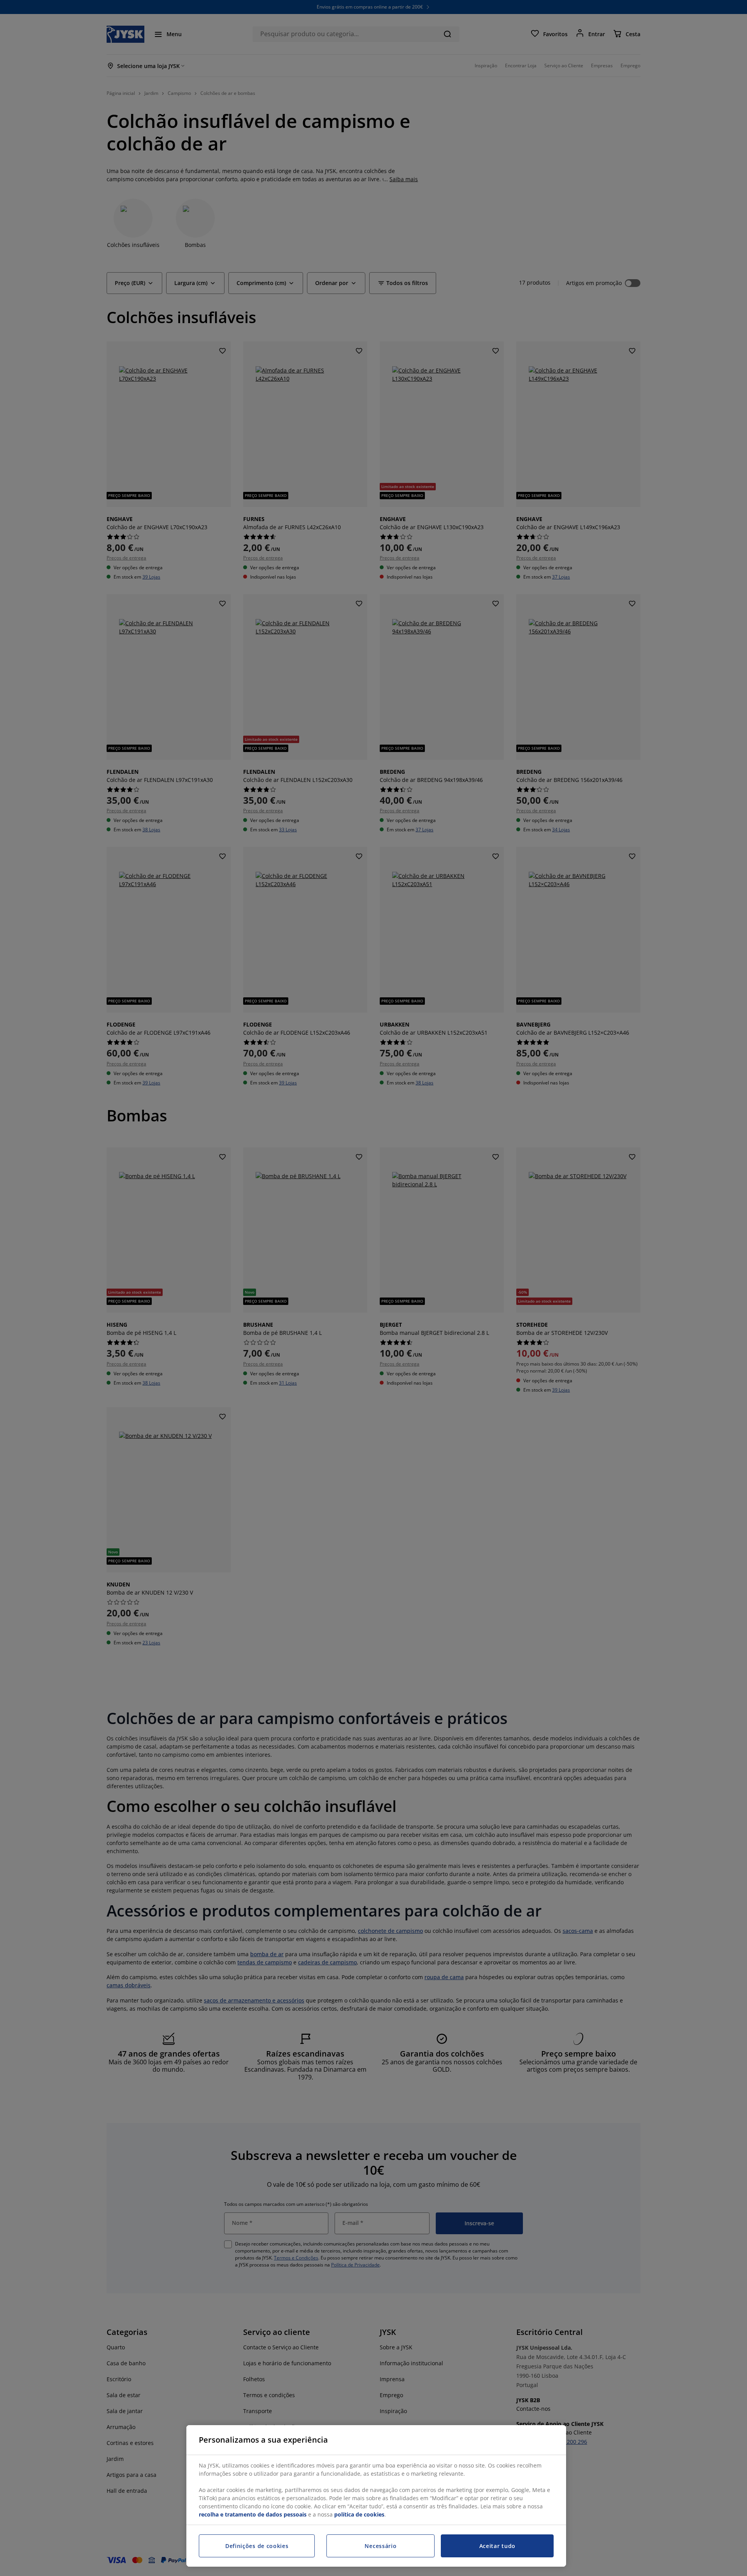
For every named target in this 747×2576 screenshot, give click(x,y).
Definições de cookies (257, 2546)
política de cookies (359, 2514)
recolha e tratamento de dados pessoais (253, 2514)
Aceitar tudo (497, 2546)
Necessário (381, 2546)
